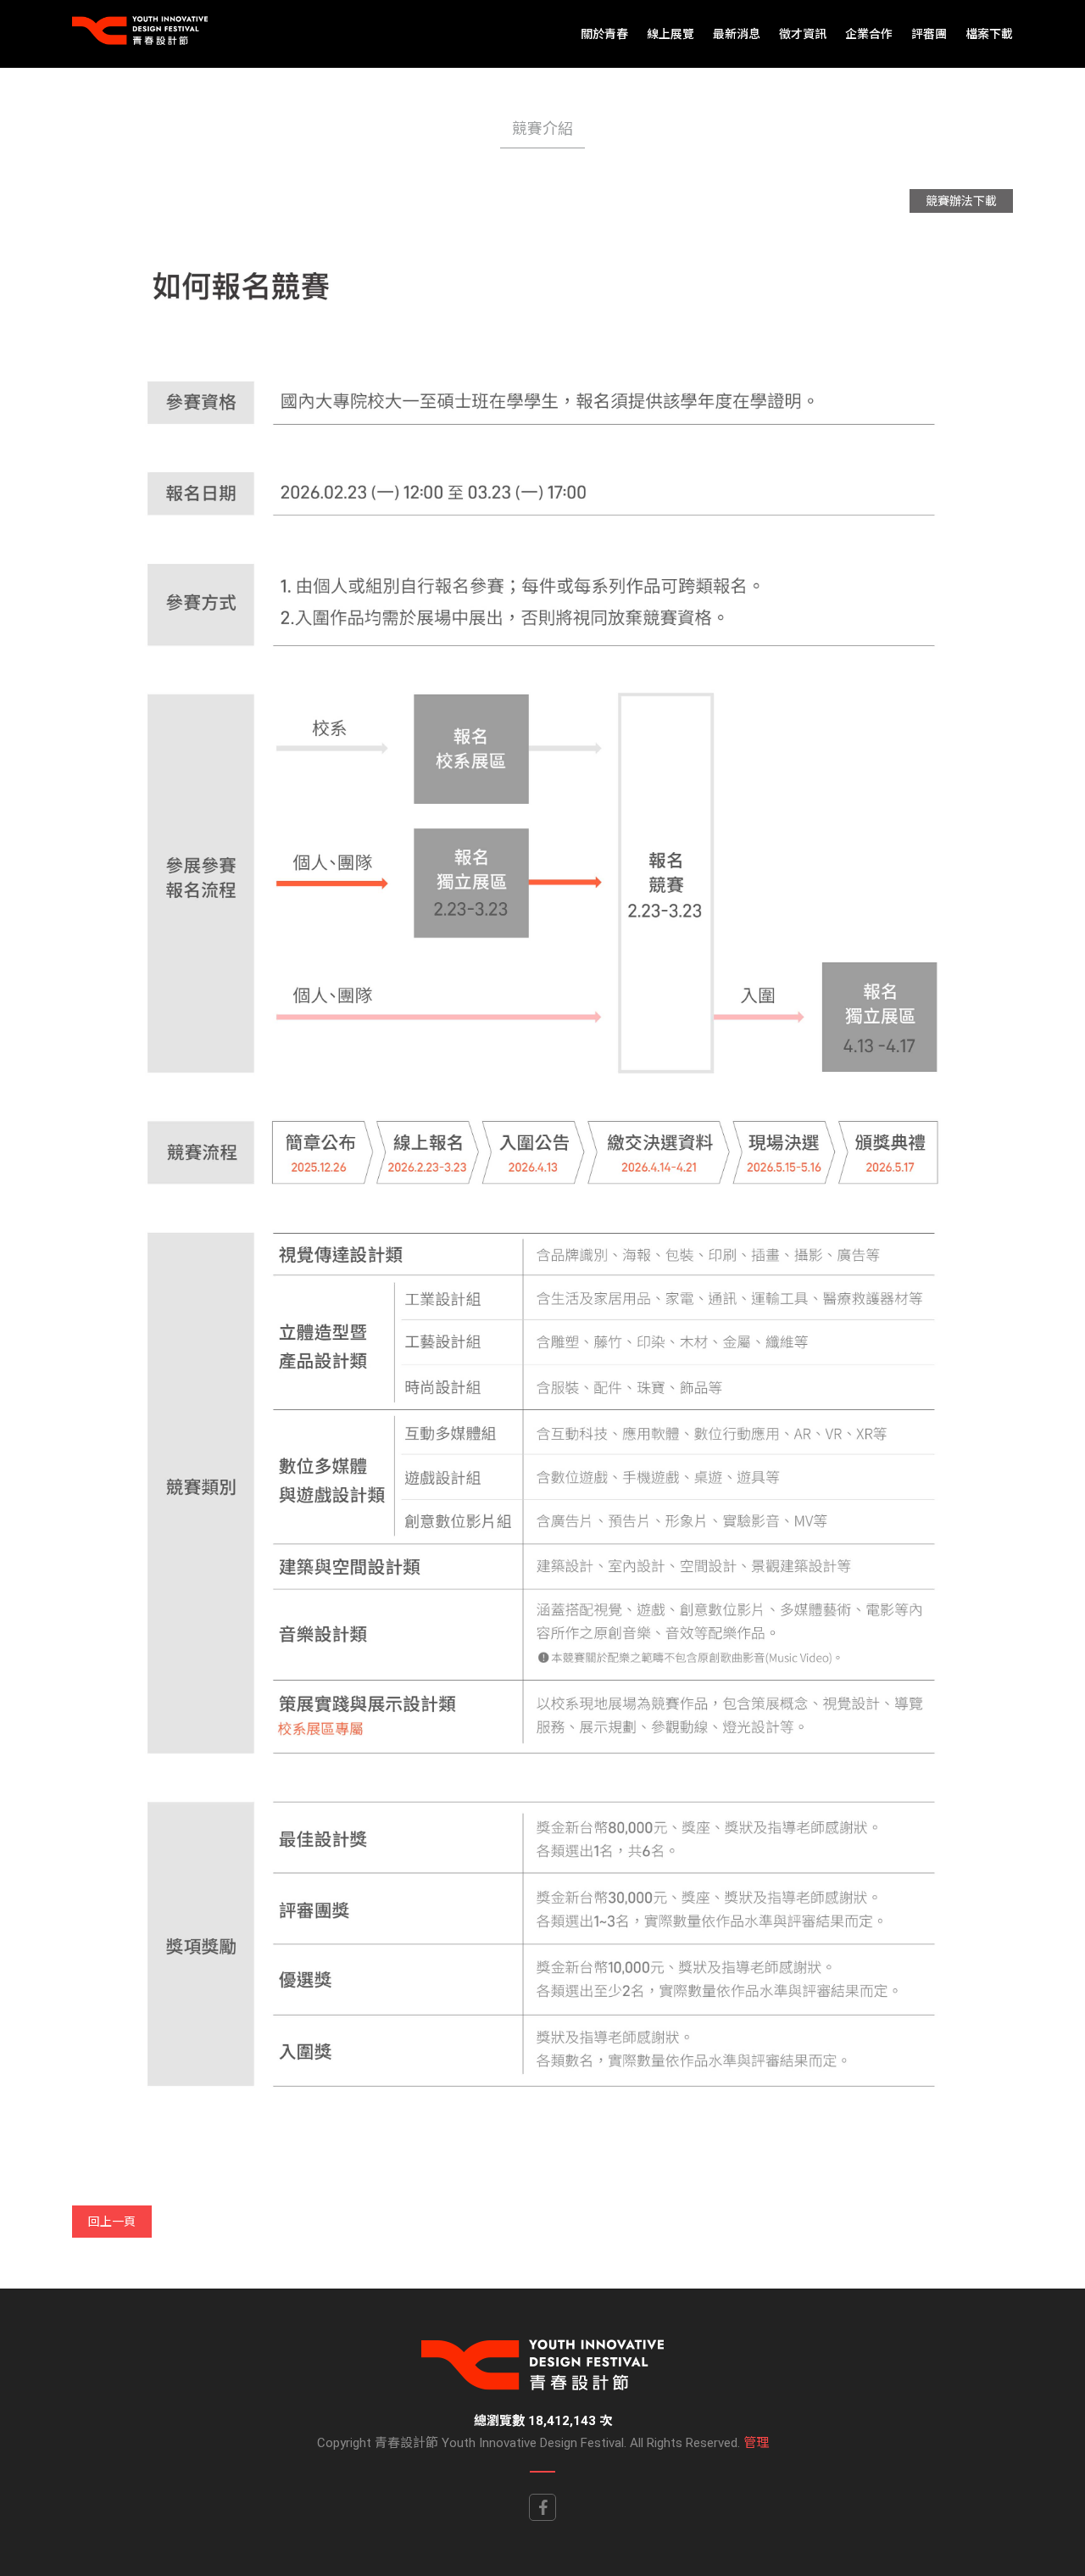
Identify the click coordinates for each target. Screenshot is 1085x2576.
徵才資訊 (803, 34)
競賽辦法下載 (961, 201)
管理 (756, 2443)
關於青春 (604, 34)
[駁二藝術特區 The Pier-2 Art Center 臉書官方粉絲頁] (542, 2507)
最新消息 (737, 34)
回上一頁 (112, 2222)
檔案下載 (989, 34)
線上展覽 (670, 34)
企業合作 (869, 34)
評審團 (929, 34)
